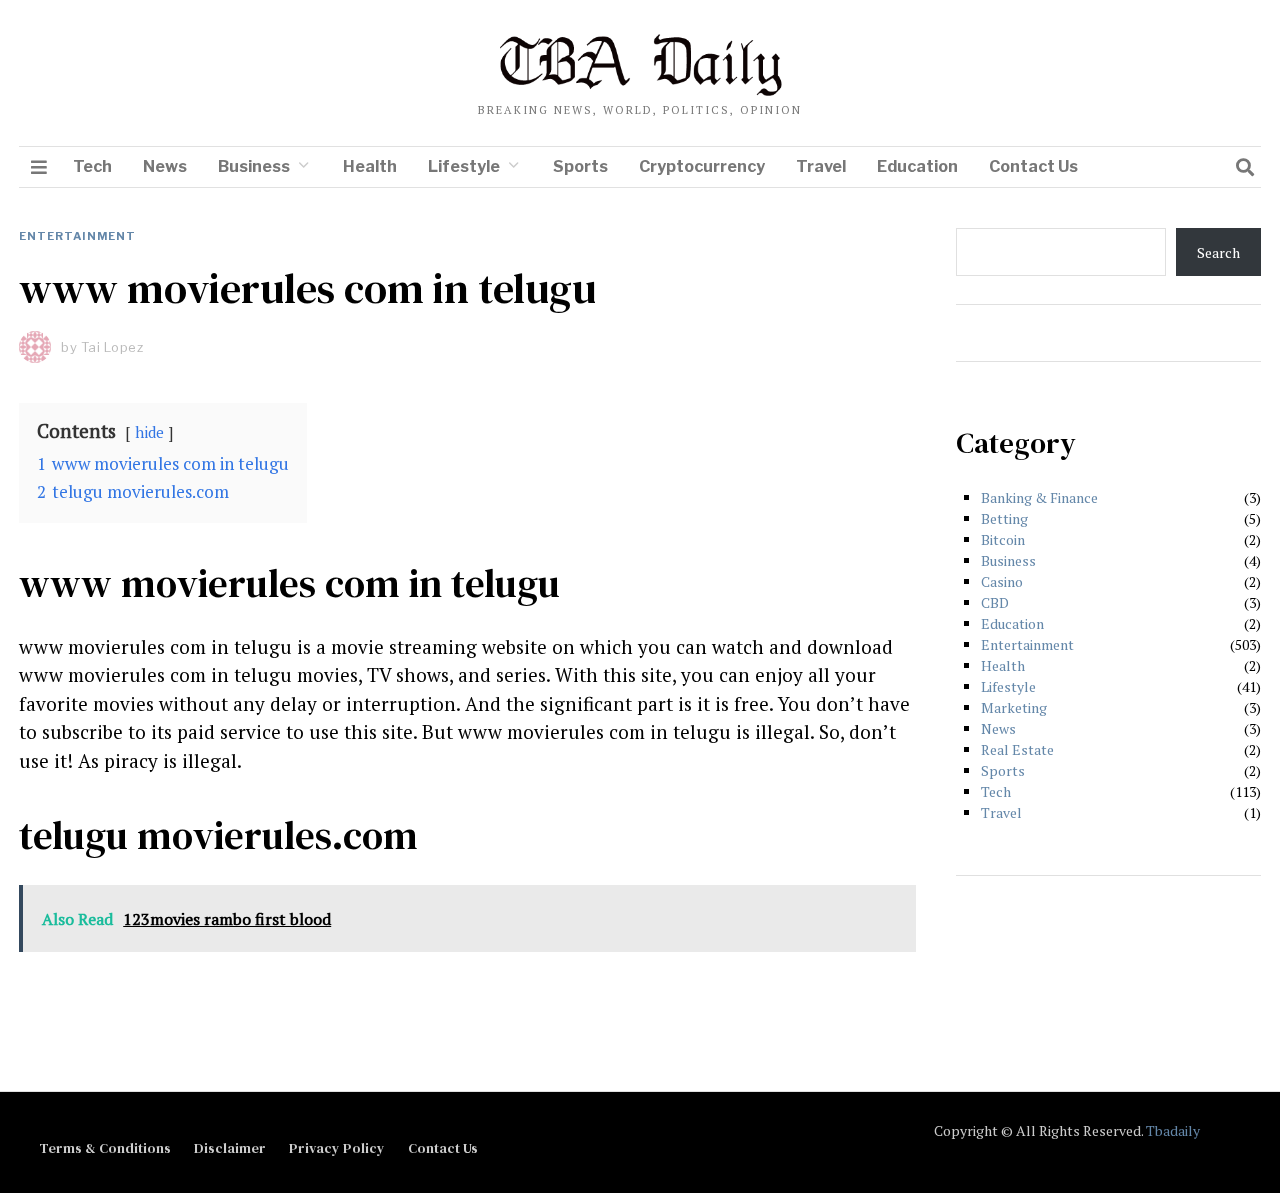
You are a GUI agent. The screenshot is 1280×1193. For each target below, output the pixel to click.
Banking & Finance (1039, 497)
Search (1218, 252)
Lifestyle (464, 166)
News (165, 166)
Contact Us (1033, 166)
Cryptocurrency (702, 166)
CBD (995, 602)
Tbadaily (1173, 1130)
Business (254, 166)
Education (917, 166)
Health (370, 166)
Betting (1004, 518)
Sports (580, 166)
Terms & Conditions (105, 1148)
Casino (1002, 581)
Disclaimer (230, 1148)
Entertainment (77, 236)
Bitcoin (1003, 539)
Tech (92, 166)
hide (149, 432)
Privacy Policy (337, 1148)
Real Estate (1017, 749)
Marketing (1014, 707)
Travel (821, 166)
